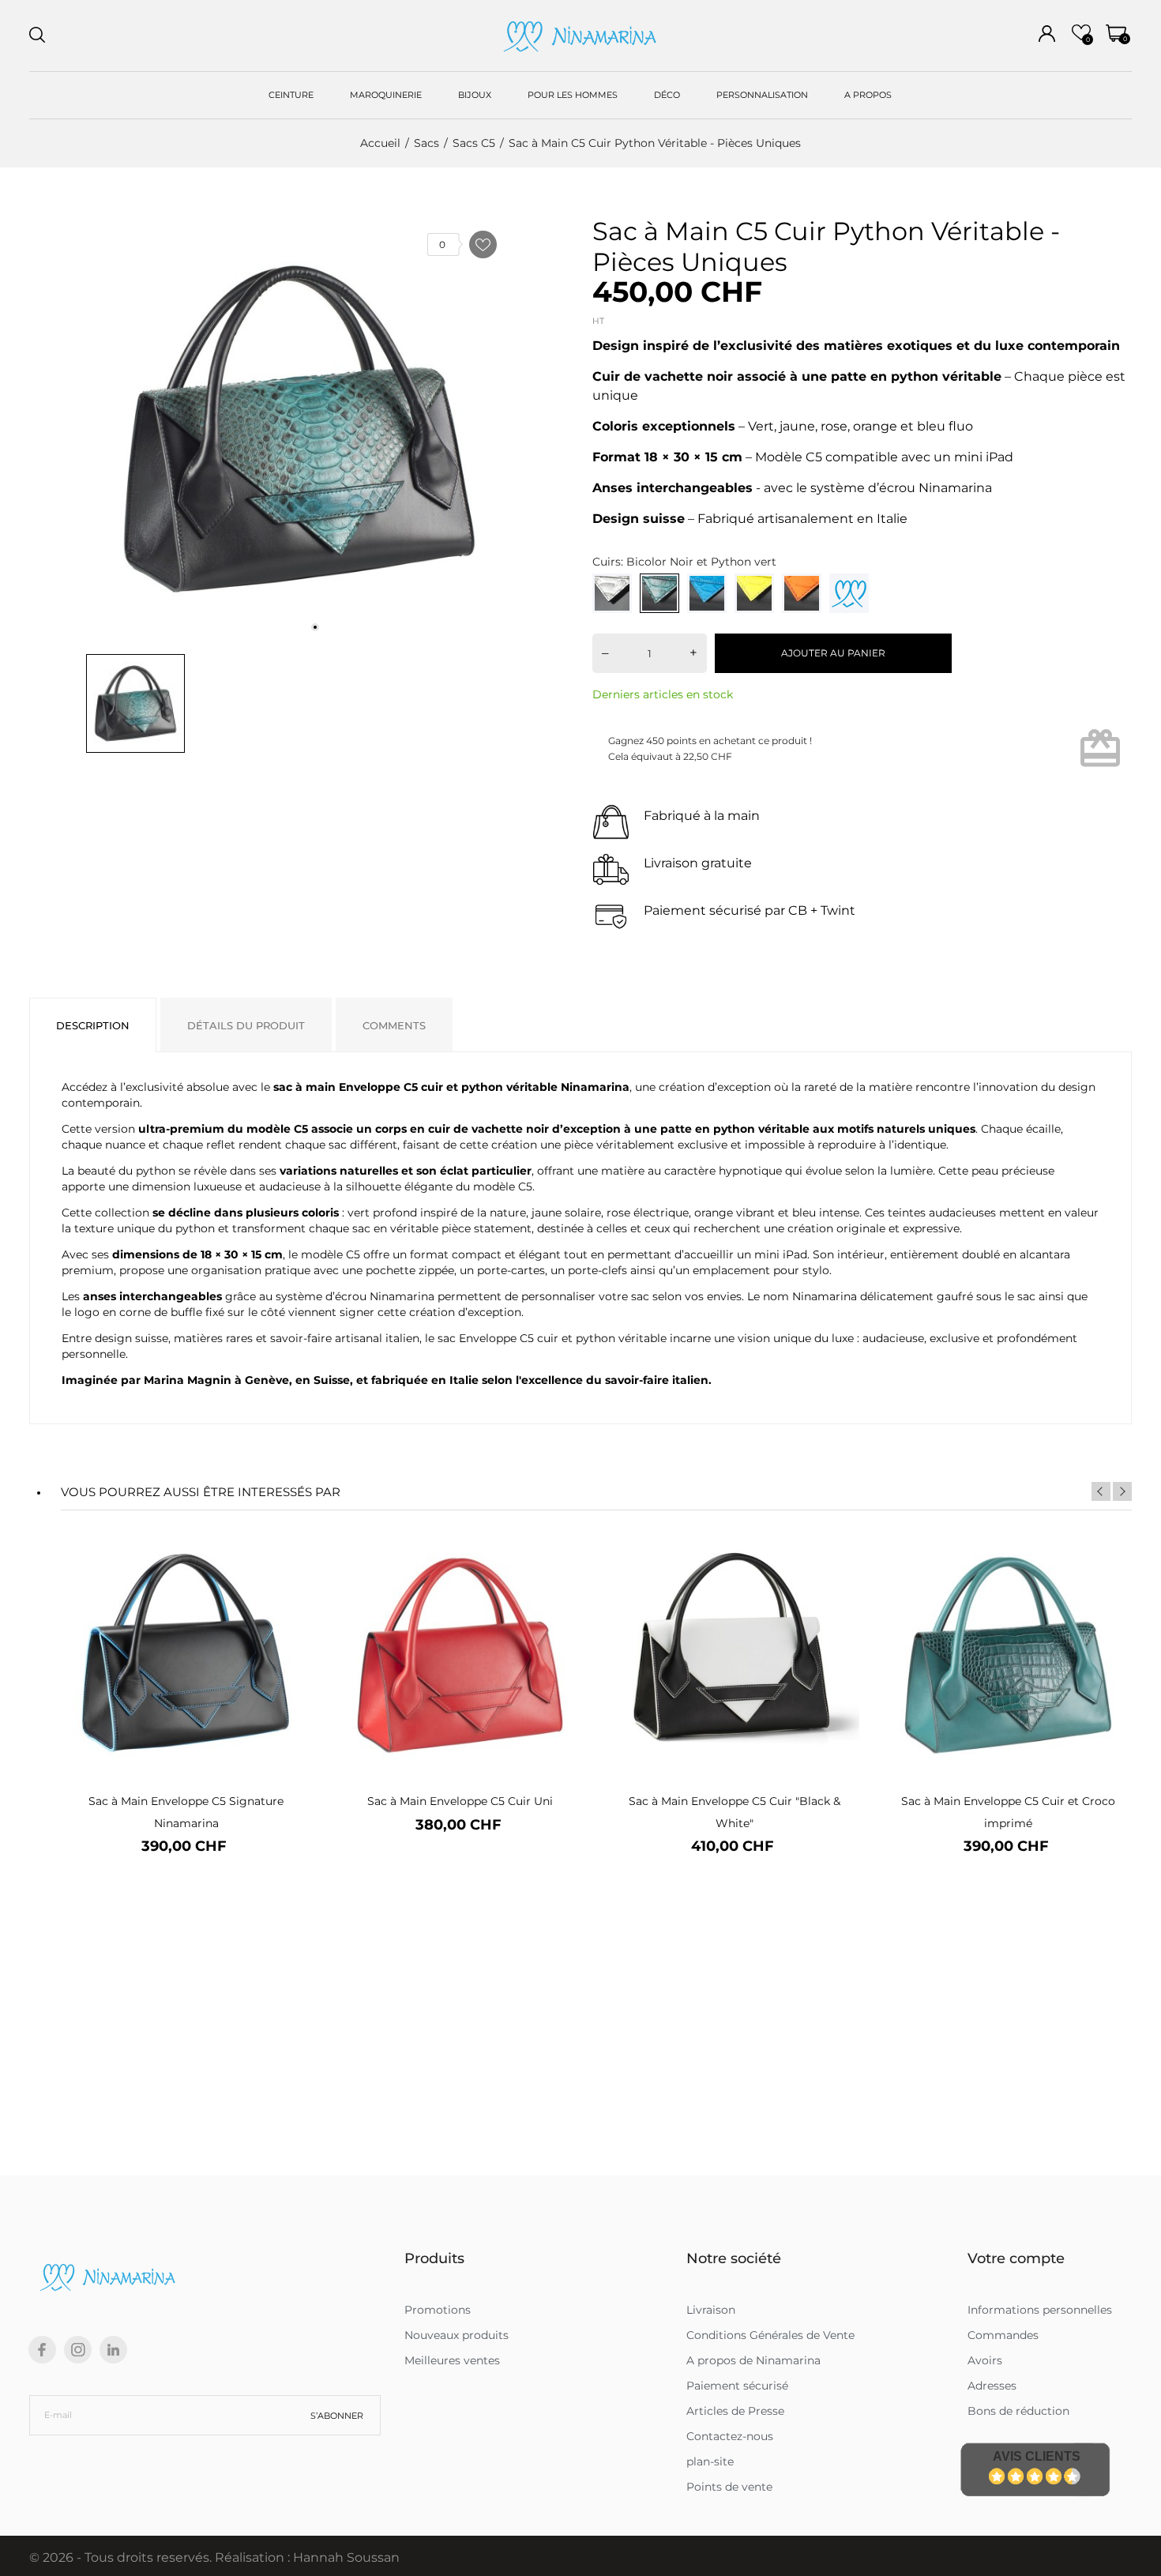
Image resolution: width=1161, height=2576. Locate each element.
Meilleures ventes (452, 2360)
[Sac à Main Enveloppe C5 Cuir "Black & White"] (838, 1583)
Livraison (711, 2310)
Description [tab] (93, 1025)
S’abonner (337, 2416)
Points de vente (729, 2487)
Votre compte (1016, 2258)
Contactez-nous (730, 2436)
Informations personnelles (1040, 2310)
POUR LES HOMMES (573, 95)
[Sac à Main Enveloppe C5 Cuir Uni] (564, 1583)
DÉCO (667, 95)
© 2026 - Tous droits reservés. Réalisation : (161, 2557)
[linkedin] (113, 2350)
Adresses (992, 2386)
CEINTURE (291, 95)
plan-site (710, 2461)
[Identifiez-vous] (1047, 34)
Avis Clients (1037, 2456)
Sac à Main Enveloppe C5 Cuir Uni (460, 1801)
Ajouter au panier (833, 653)
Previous (1101, 1491)
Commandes (1003, 2335)
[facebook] (42, 2350)
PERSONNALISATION (762, 95)
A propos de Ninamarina (753, 2360)
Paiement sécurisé (737, 2386)
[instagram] (78, 2350)
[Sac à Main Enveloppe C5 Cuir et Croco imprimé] (1112, 1583)
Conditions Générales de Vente (770, 2335)
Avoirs (985, 2360)
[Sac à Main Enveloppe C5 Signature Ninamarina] (289, 1583)
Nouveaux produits (457, 2335)
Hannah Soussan (346, 2557)
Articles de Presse (735, 2411)
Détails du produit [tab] (246, 1025)
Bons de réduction (1018, 2411)
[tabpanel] (299, 429)
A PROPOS (868, 95)
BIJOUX (475, 95)
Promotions (438, 2310)
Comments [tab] (394, 1025)
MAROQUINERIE (386, 95)
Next (1122, 1491)
